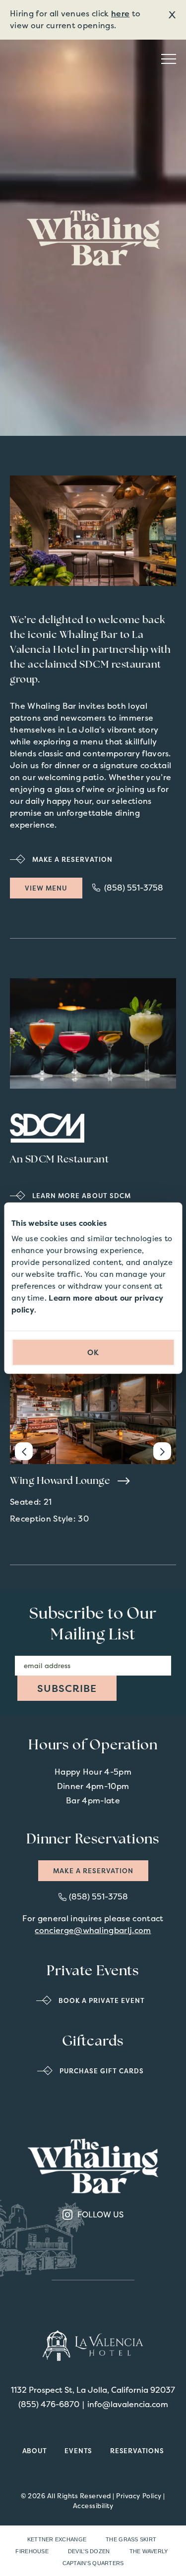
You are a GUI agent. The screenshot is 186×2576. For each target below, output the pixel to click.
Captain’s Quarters (93, 2563)
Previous (24, 1451)
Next (162, 1451)
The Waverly (149, 2551)
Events (78, 2451)
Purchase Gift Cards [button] (102, 2071)
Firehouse (32, 2551)
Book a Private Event (102, 2000)
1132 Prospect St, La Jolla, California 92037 (93, 2390)
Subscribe (67, 1688)
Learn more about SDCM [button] (82, 1196)
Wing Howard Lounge (61, 1481)
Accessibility (93, 2506)
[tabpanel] (93, 531)
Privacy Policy (139, 2496)
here (120, 13)
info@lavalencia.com (128, 2404)
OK (93, 1352)
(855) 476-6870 (49, 2404)
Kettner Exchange (57, 2539)
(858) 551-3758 (134, 888)
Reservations (137, 2451)
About (35, 2451)
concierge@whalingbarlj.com (93, 1930)
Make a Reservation (93, 1871)
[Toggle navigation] (169, 59)
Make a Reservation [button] (72, 859)
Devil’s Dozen (89, 2551)
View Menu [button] (54, 890)
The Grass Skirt (131, 2539)
